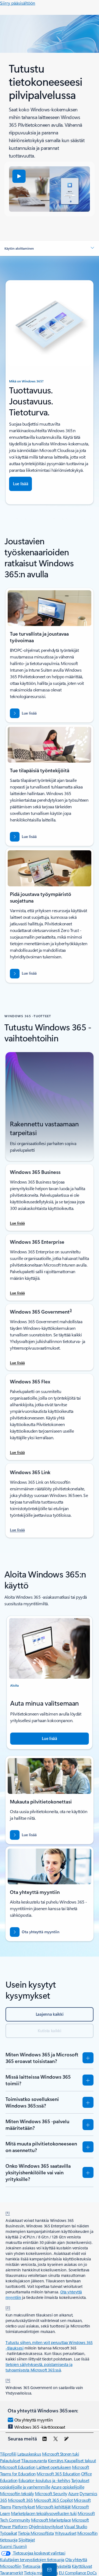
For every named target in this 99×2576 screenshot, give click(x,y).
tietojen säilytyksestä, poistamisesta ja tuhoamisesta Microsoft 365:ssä (39, 2367)
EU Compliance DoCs (78, 2573)
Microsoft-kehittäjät (53, 2507)
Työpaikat (9, 2533)
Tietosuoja (31, 2566)
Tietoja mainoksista (41, 2573)
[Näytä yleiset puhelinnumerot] (48, 2569)
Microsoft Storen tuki (61, 2454)
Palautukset (10, 2460)
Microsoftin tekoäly (17, 2493)
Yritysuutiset (66, 2533)
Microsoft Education (18, 2467)
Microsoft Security (51, 2493)
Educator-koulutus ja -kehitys (44, 2480)
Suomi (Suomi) (13, 2546)
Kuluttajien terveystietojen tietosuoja (32, 2559)
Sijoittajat (27, 2540)
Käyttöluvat (82, 2566)
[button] (19, 176)
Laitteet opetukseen (54, 2467)
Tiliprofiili (8, 2454)
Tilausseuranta (34, 2460)
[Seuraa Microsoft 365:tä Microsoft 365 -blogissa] (66, 2439)
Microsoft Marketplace (51, 2520)
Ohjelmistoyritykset (46, 2526)
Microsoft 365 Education (58, 2474)
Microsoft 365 (20, 2500)
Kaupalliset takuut (80, 2460)
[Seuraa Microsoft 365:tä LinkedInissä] (45, 2439)
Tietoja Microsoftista (36, 2533)
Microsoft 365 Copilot (53, 2500)
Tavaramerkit (11, 2573)
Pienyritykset (24, 2507)
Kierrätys (56, 2460)
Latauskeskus (29, 2454)
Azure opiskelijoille (68, 2487)
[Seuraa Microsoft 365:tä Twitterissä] (56, 2439)
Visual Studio (76, 2526)
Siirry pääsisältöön (18, 3)
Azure (73, 2493)
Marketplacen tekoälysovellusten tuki (44, 2513)
